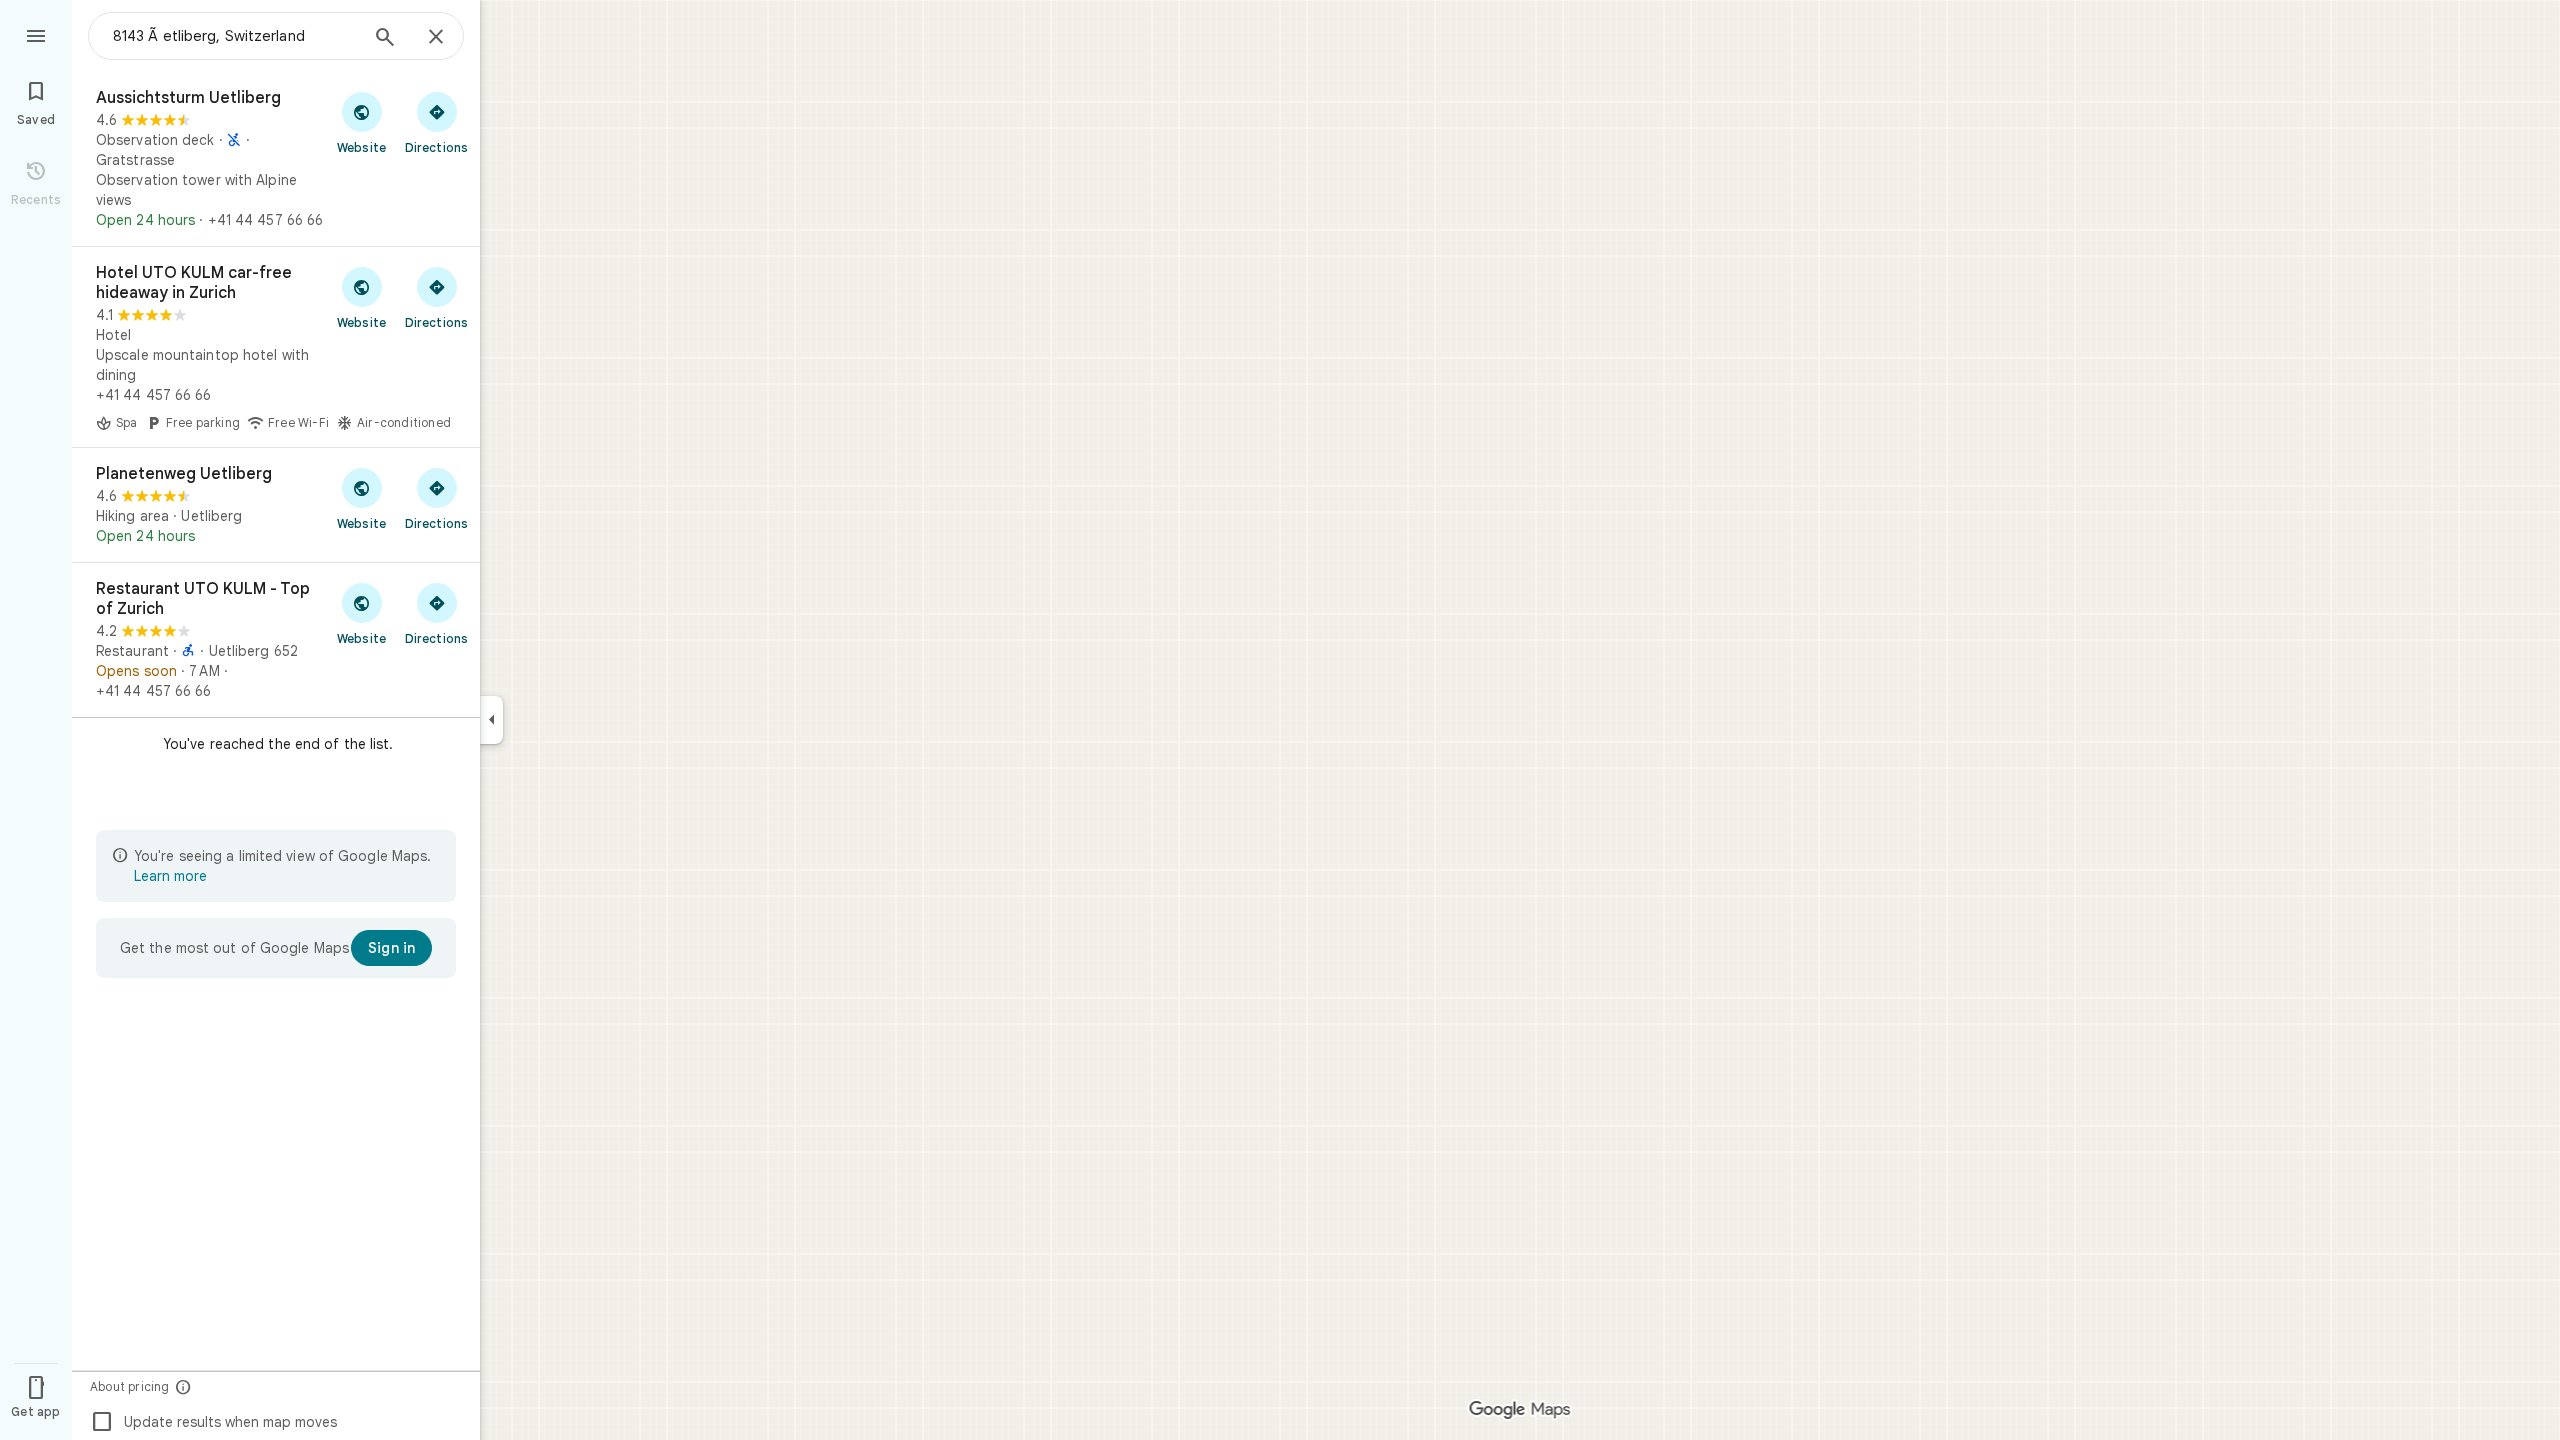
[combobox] (235, 36)
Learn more (170, 876)
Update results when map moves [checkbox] (213, 1422)
